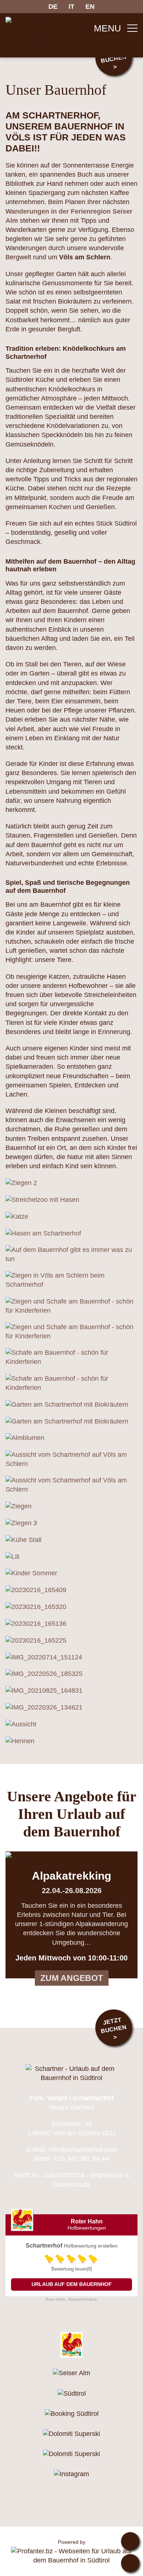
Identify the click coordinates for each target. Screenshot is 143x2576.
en (90, 7)
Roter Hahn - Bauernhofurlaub (71, 2299)
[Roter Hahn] (71, 2345)
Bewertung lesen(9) (72, 2269)
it (71, 7)
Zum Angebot (72, 1978)
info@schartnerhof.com (83, 2150)
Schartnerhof (44, 2246)
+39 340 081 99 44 (81, 2159)
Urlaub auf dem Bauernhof (72, 2284)
